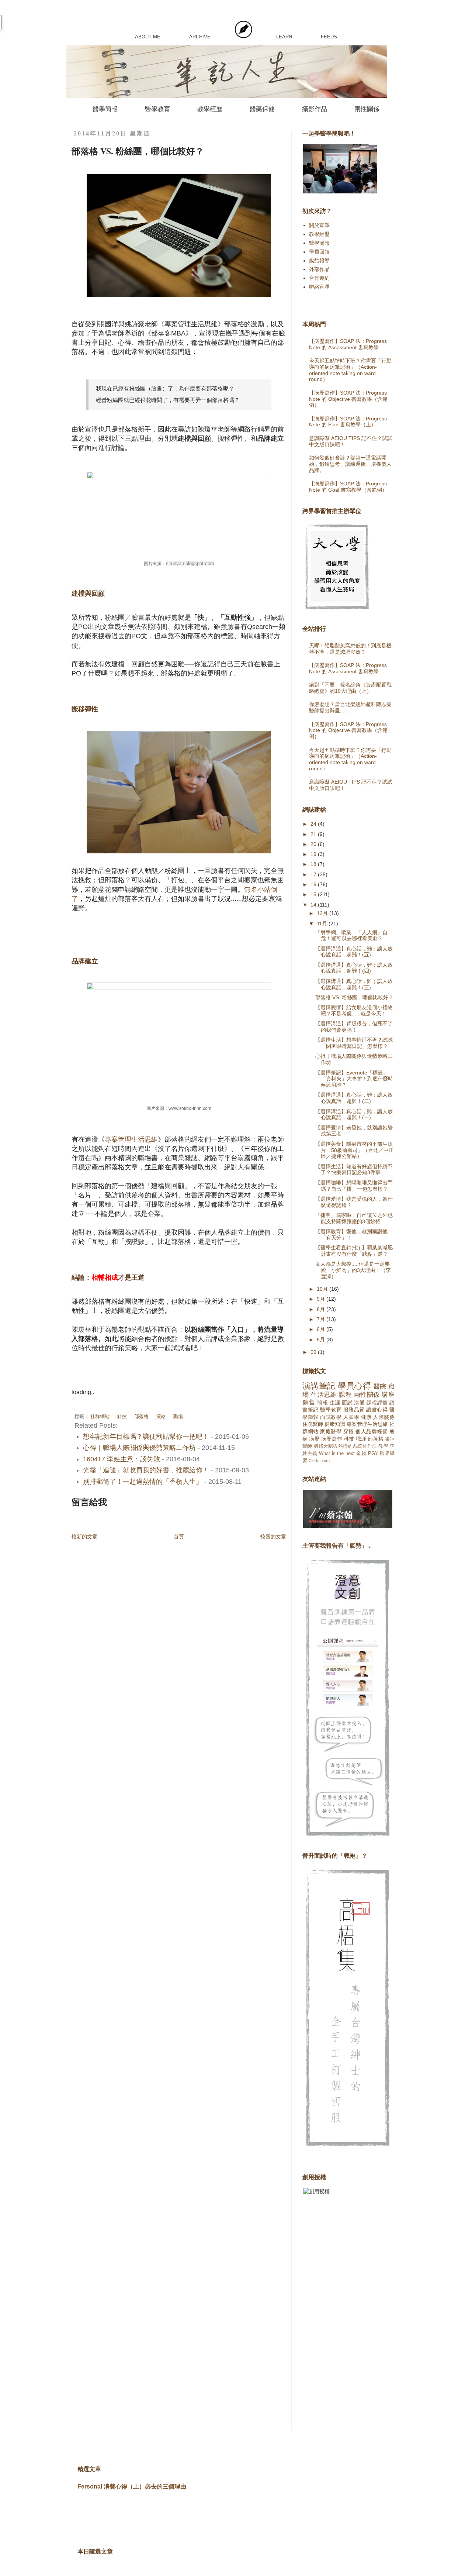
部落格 (141, 1417)
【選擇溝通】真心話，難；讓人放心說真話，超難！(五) (354, 952)
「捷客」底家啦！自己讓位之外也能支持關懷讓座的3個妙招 (354, 1218)
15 (314, 894)
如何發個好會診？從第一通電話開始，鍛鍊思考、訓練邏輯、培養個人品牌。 (350, 464)
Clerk (313, 1461)
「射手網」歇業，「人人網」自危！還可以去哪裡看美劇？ (351, 936)
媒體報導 (319, 261)
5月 (322, 1339)
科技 (122, 1417)
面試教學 (331, 1417)
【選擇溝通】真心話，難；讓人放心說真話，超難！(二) (354, 1098)
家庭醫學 (331, 1431)
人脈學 (351, 1417)
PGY (373, 1454)
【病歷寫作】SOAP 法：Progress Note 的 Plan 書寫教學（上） (348, 422)
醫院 (380, 1387)
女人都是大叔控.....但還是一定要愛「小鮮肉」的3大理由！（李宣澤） (353, 1270)
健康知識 (335, 1424)
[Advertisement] (332, 2318)
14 (314, 905)
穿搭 (349, 1431)
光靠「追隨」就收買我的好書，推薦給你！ (146, 1470)
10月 (323, 1289)
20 (314, 844)
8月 (322, 1309)
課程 (345, 1395)
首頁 (179, 1537)
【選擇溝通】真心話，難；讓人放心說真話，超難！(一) (354, 1115)
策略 (161, 1417)
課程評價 (377, 1403)
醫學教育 (157, 109)
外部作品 (319, 269)
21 (314, 834)
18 (314, 864)
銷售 (309, 1402)
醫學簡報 (105, 109)
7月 (322, 1319)
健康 (366, 1417)
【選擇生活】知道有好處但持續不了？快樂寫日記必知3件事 (354, 1170)
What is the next (337, 1454)
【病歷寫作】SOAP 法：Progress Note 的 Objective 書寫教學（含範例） (348, 399)
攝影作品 (315, 109)
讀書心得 (377, 1410)
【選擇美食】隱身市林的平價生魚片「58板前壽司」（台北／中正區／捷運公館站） (355, 1150)
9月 (322, 1299)
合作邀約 (319, 278)
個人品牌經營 (372, 1431)
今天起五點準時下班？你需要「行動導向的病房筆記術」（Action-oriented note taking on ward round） (350, 370)
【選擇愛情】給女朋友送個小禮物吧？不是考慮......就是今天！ (354, 1010)
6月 (322, 1329)
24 (314, 824)
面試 (347, 1403)
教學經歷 (210, 109)
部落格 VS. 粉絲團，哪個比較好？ (354, 997)
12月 (323, 913)
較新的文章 (84, 1537)
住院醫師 (313, 1424)
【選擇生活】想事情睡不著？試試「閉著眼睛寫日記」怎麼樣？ (354, 1043)
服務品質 (354, 1410)
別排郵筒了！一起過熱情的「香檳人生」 (143, 1482)
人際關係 (384, 1417)
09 (314, 1352)
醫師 (307, 1446)
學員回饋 (319, 252)
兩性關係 (367, 109)
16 (314, 884)
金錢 (361, 1454)
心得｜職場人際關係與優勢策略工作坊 (139, 1448)
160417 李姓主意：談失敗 (122, 1459)
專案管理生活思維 (131, 1139)
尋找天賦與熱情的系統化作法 (346, 1446)
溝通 (359, 1403)
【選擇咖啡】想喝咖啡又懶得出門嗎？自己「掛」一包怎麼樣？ (354, 1186)
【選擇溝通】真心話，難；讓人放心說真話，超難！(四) (354, 968)
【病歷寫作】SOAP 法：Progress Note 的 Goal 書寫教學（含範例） (348, 487)
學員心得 (354, 1386)
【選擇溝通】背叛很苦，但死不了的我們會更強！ (354, 1027)
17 (314, 874)
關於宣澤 (319, 225)
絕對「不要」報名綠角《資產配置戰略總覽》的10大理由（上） (350, 688)
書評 (390, 1439)
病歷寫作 (332, 1439)
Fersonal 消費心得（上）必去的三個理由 (132, 2486)
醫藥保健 (262, 109)
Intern (324, 1461)
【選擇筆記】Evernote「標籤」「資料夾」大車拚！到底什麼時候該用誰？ (354, 1079)
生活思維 (324, 1395)
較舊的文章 (273, 1537)
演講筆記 (319, 1386)
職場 (178, 1417)
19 (314, 854)
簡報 (322, 1403)
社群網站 (100, 1417)
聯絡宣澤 (319, 287)
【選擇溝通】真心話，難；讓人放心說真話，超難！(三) (354, 984)
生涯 (335, 1403)
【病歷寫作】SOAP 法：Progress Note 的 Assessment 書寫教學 (348, 344)
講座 (388, 1395)
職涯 (361, 1439)
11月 (323, 924)
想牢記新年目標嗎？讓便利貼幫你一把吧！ (146, 1437)
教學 (383, 1446)
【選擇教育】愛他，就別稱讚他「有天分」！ (351, 1234)
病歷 (314, 1439)
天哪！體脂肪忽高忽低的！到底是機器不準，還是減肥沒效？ (350, 649)
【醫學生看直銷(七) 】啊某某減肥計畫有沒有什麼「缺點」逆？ (354, 1251)
